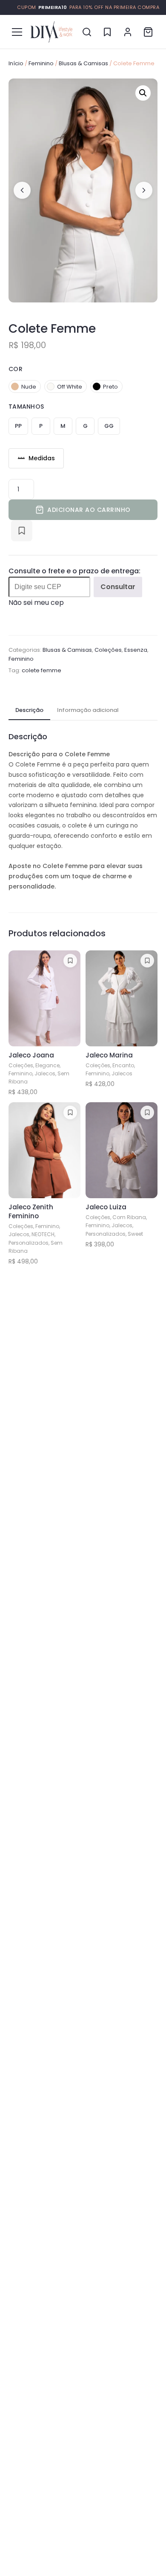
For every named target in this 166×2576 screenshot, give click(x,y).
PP (18, 426)
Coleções (108, 650)
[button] (143, 93)
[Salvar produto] (22, 531)
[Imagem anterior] (22, 190)
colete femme (41, 670)
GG (109, 426)
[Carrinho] (148, 32)
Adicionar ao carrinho (89, 510)
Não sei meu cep (36, 603)
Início (16, 63)
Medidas (42, 458)
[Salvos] (107, 32)
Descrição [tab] (29, 710)
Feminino (41, 63)
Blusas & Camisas (83, 63)
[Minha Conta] (128, 32)
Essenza (136, 650)
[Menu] (17, 32)
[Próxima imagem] (144, 190)
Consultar (118, 587)
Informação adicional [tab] (88, 710)
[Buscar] (87, 32)
